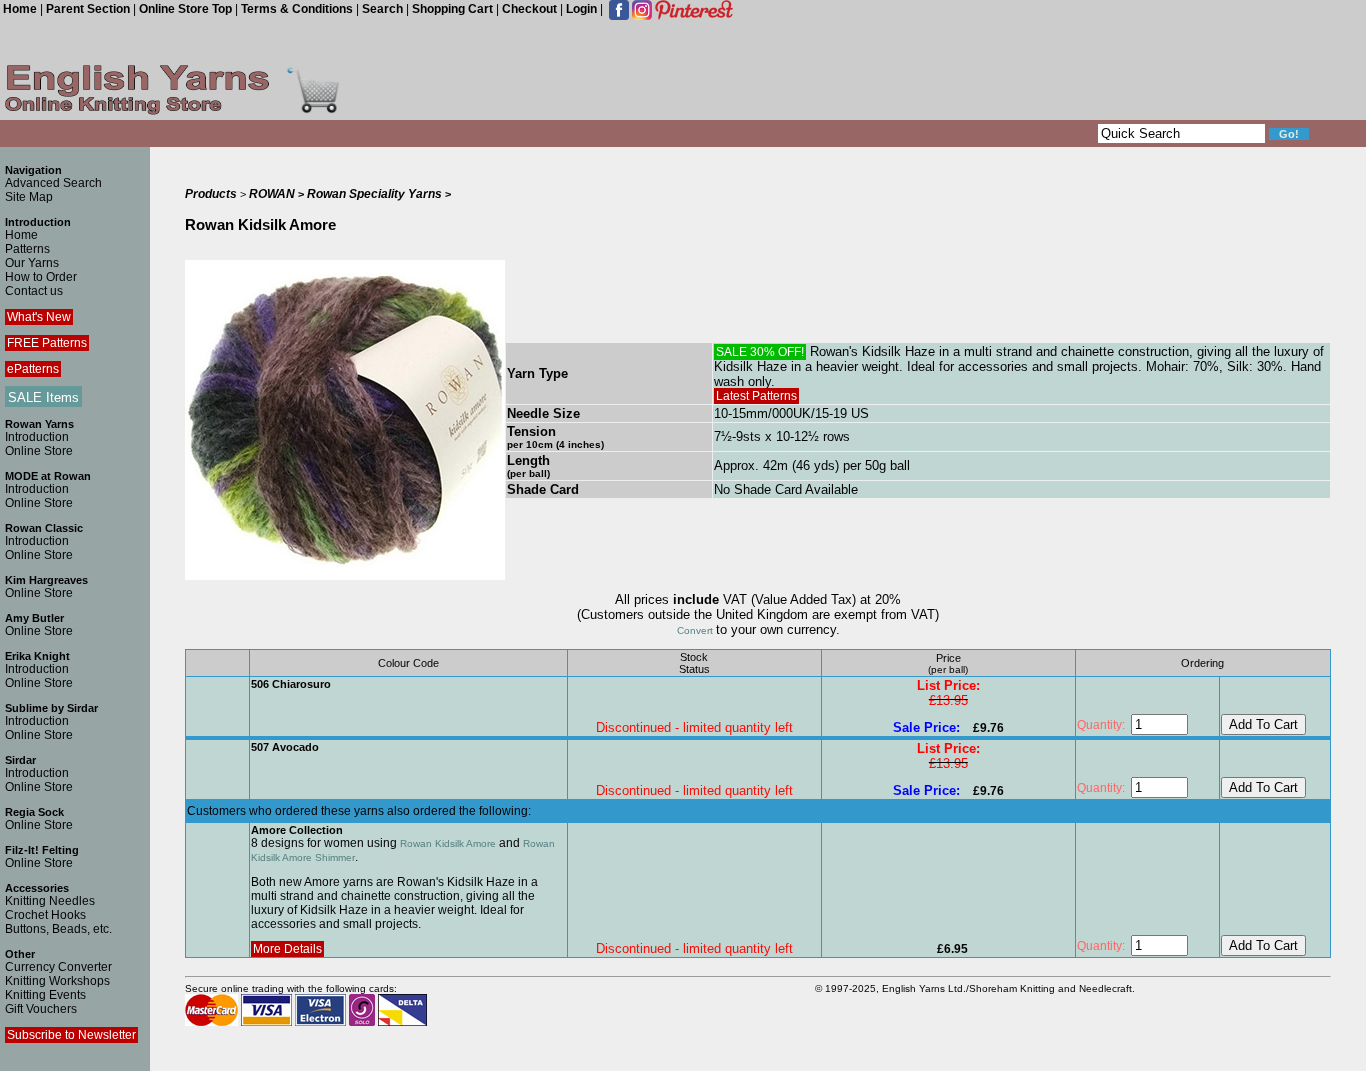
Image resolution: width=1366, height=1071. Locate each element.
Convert (696, 630)
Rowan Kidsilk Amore (448, 843)
